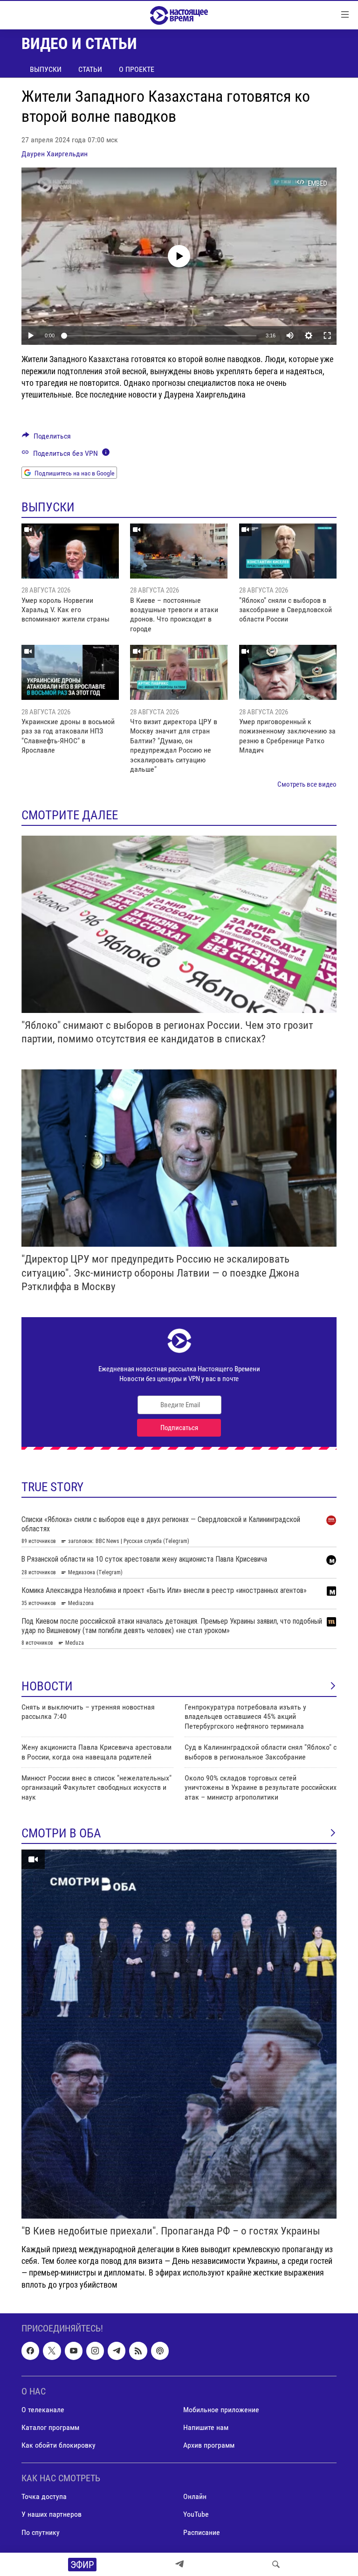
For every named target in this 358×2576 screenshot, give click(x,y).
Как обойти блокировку (59, 2445)
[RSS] (138, 2351)
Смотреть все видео (307, 784)
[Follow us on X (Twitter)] (52, 2351)
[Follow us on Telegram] (117, 2351)
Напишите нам (206, 2427)
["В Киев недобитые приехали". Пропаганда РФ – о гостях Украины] (179, 2034)
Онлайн (195, 2496)
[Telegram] (179, 2564)
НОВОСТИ (47, 1686)
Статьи (90, 69)
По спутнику (41, 2532)
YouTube (196, 2514)
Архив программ (209, 2445)
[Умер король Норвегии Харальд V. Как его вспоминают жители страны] (70, 551)
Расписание (202, 2532)
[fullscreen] (327, 335)
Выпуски (46, 69)
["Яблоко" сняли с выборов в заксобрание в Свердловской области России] (288, 551)
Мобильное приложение (221, 2410)
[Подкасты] (160, 2351)
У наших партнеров (52, 2514)
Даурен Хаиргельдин (55, 154)
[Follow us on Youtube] (74, 2351)
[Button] (46, 438)
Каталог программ (50, 2427)
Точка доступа (44, 2496)
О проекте (137, 69)
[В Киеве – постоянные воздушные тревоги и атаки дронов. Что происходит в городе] (179, 551)
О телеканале (43, 2410)
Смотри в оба (61, 1833)
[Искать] (276, 2564)
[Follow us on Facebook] (30, 2351)
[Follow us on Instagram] (95, 2351)
